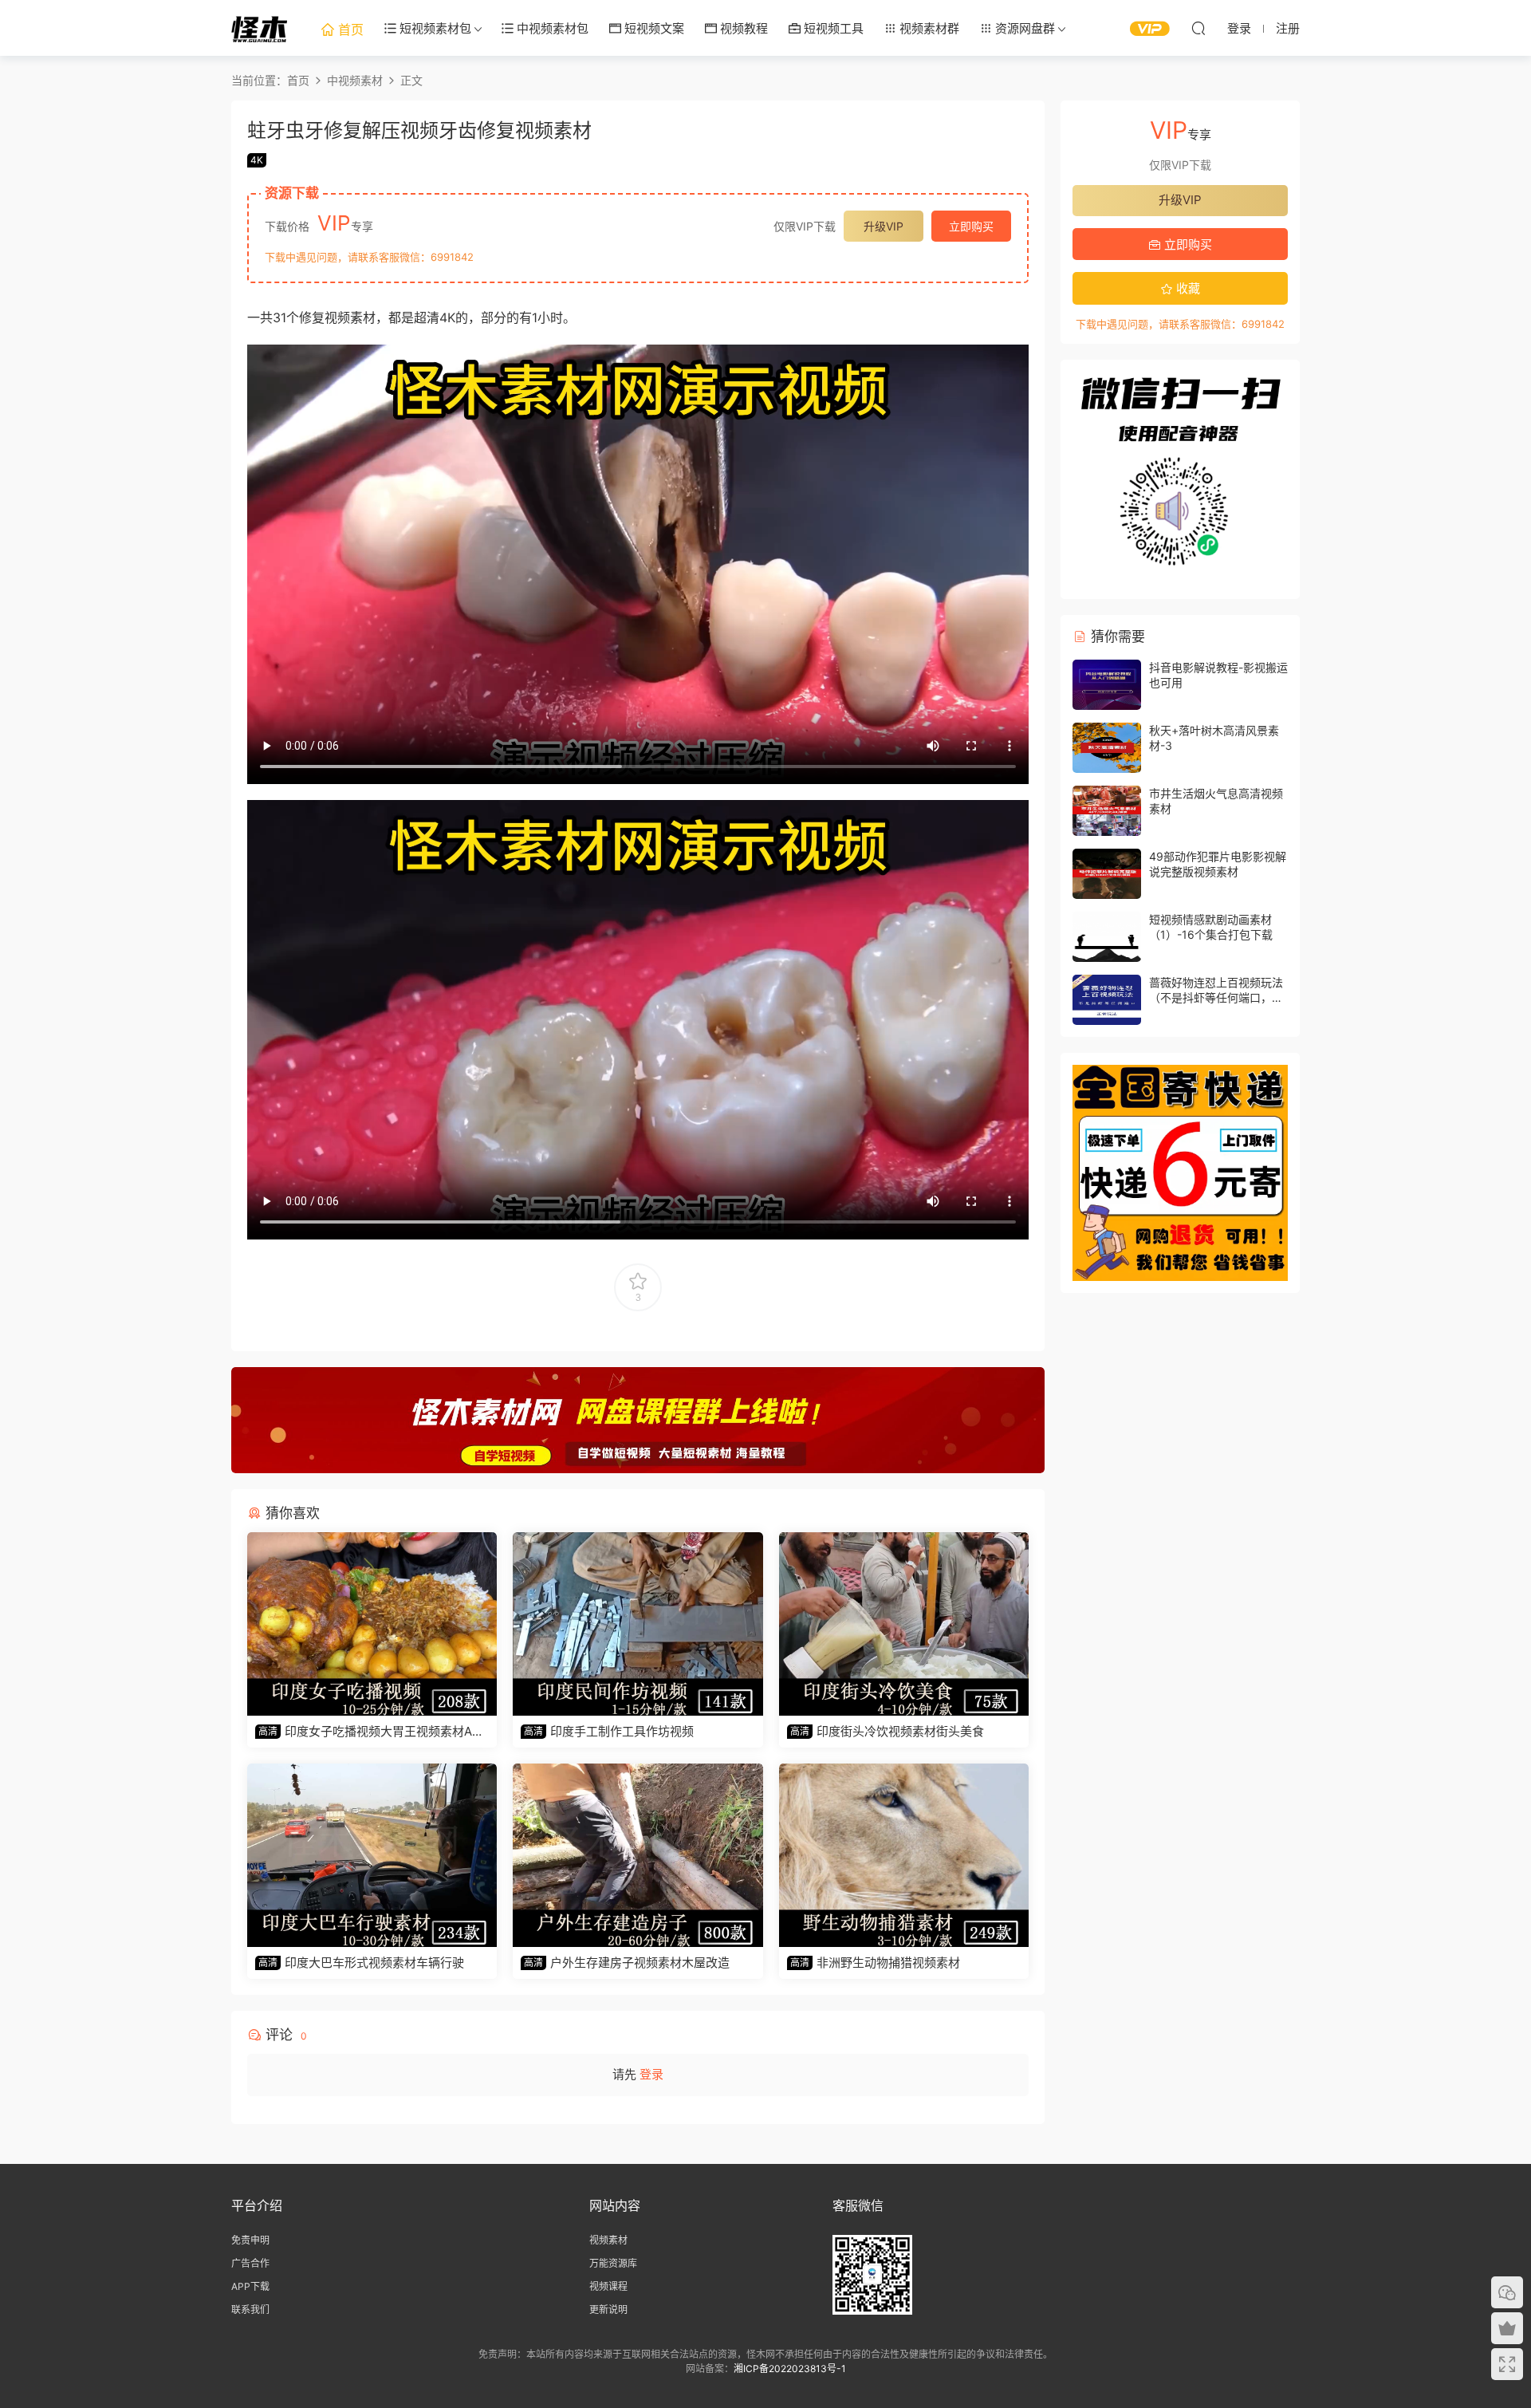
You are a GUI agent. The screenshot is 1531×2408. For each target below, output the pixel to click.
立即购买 (971, 226)
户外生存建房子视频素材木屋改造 (627, 1963)
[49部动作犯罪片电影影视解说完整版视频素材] (1107, 874)
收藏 (1187, 288)
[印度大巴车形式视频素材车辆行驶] (372, 1855)
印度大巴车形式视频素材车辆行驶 (361, 1963)
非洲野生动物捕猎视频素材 (875, 1963)
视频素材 (608, 2240)
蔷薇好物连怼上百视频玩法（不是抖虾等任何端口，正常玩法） (1216, 998)
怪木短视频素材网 (259, 28)
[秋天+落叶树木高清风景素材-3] (1107, 748)
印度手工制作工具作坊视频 (609, 1731)
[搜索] (1198, 28)
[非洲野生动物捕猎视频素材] (904, 1855)
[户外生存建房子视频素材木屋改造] (638, 1855)
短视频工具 (832, 28)
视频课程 (608, 2286)
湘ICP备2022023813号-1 (790, 2369)
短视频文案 (653, 28)
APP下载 (250, 2286)
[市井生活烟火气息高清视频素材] (1107, 811)
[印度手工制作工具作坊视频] (638, 1624)
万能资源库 (613, 2263)
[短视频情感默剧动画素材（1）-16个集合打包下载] (1107, 937)
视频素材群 (928, 28)
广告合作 (250, 2263)
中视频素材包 (551, 28)
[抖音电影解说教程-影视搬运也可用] (1107, 685)
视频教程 (742, 28)
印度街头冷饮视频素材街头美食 (887, 1731)
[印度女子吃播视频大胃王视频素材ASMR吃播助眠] (372, 1624)
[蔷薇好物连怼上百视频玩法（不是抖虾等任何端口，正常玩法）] (1107, 1000)
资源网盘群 (1023, 28)
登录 (651, 2074)
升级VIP (884, 226)
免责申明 (250, 2240)
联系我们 (250, 2309)
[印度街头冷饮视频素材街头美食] (904, 1624)
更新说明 (608, 2309)
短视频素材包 (434, 28)
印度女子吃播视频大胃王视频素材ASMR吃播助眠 (368, 1732)
